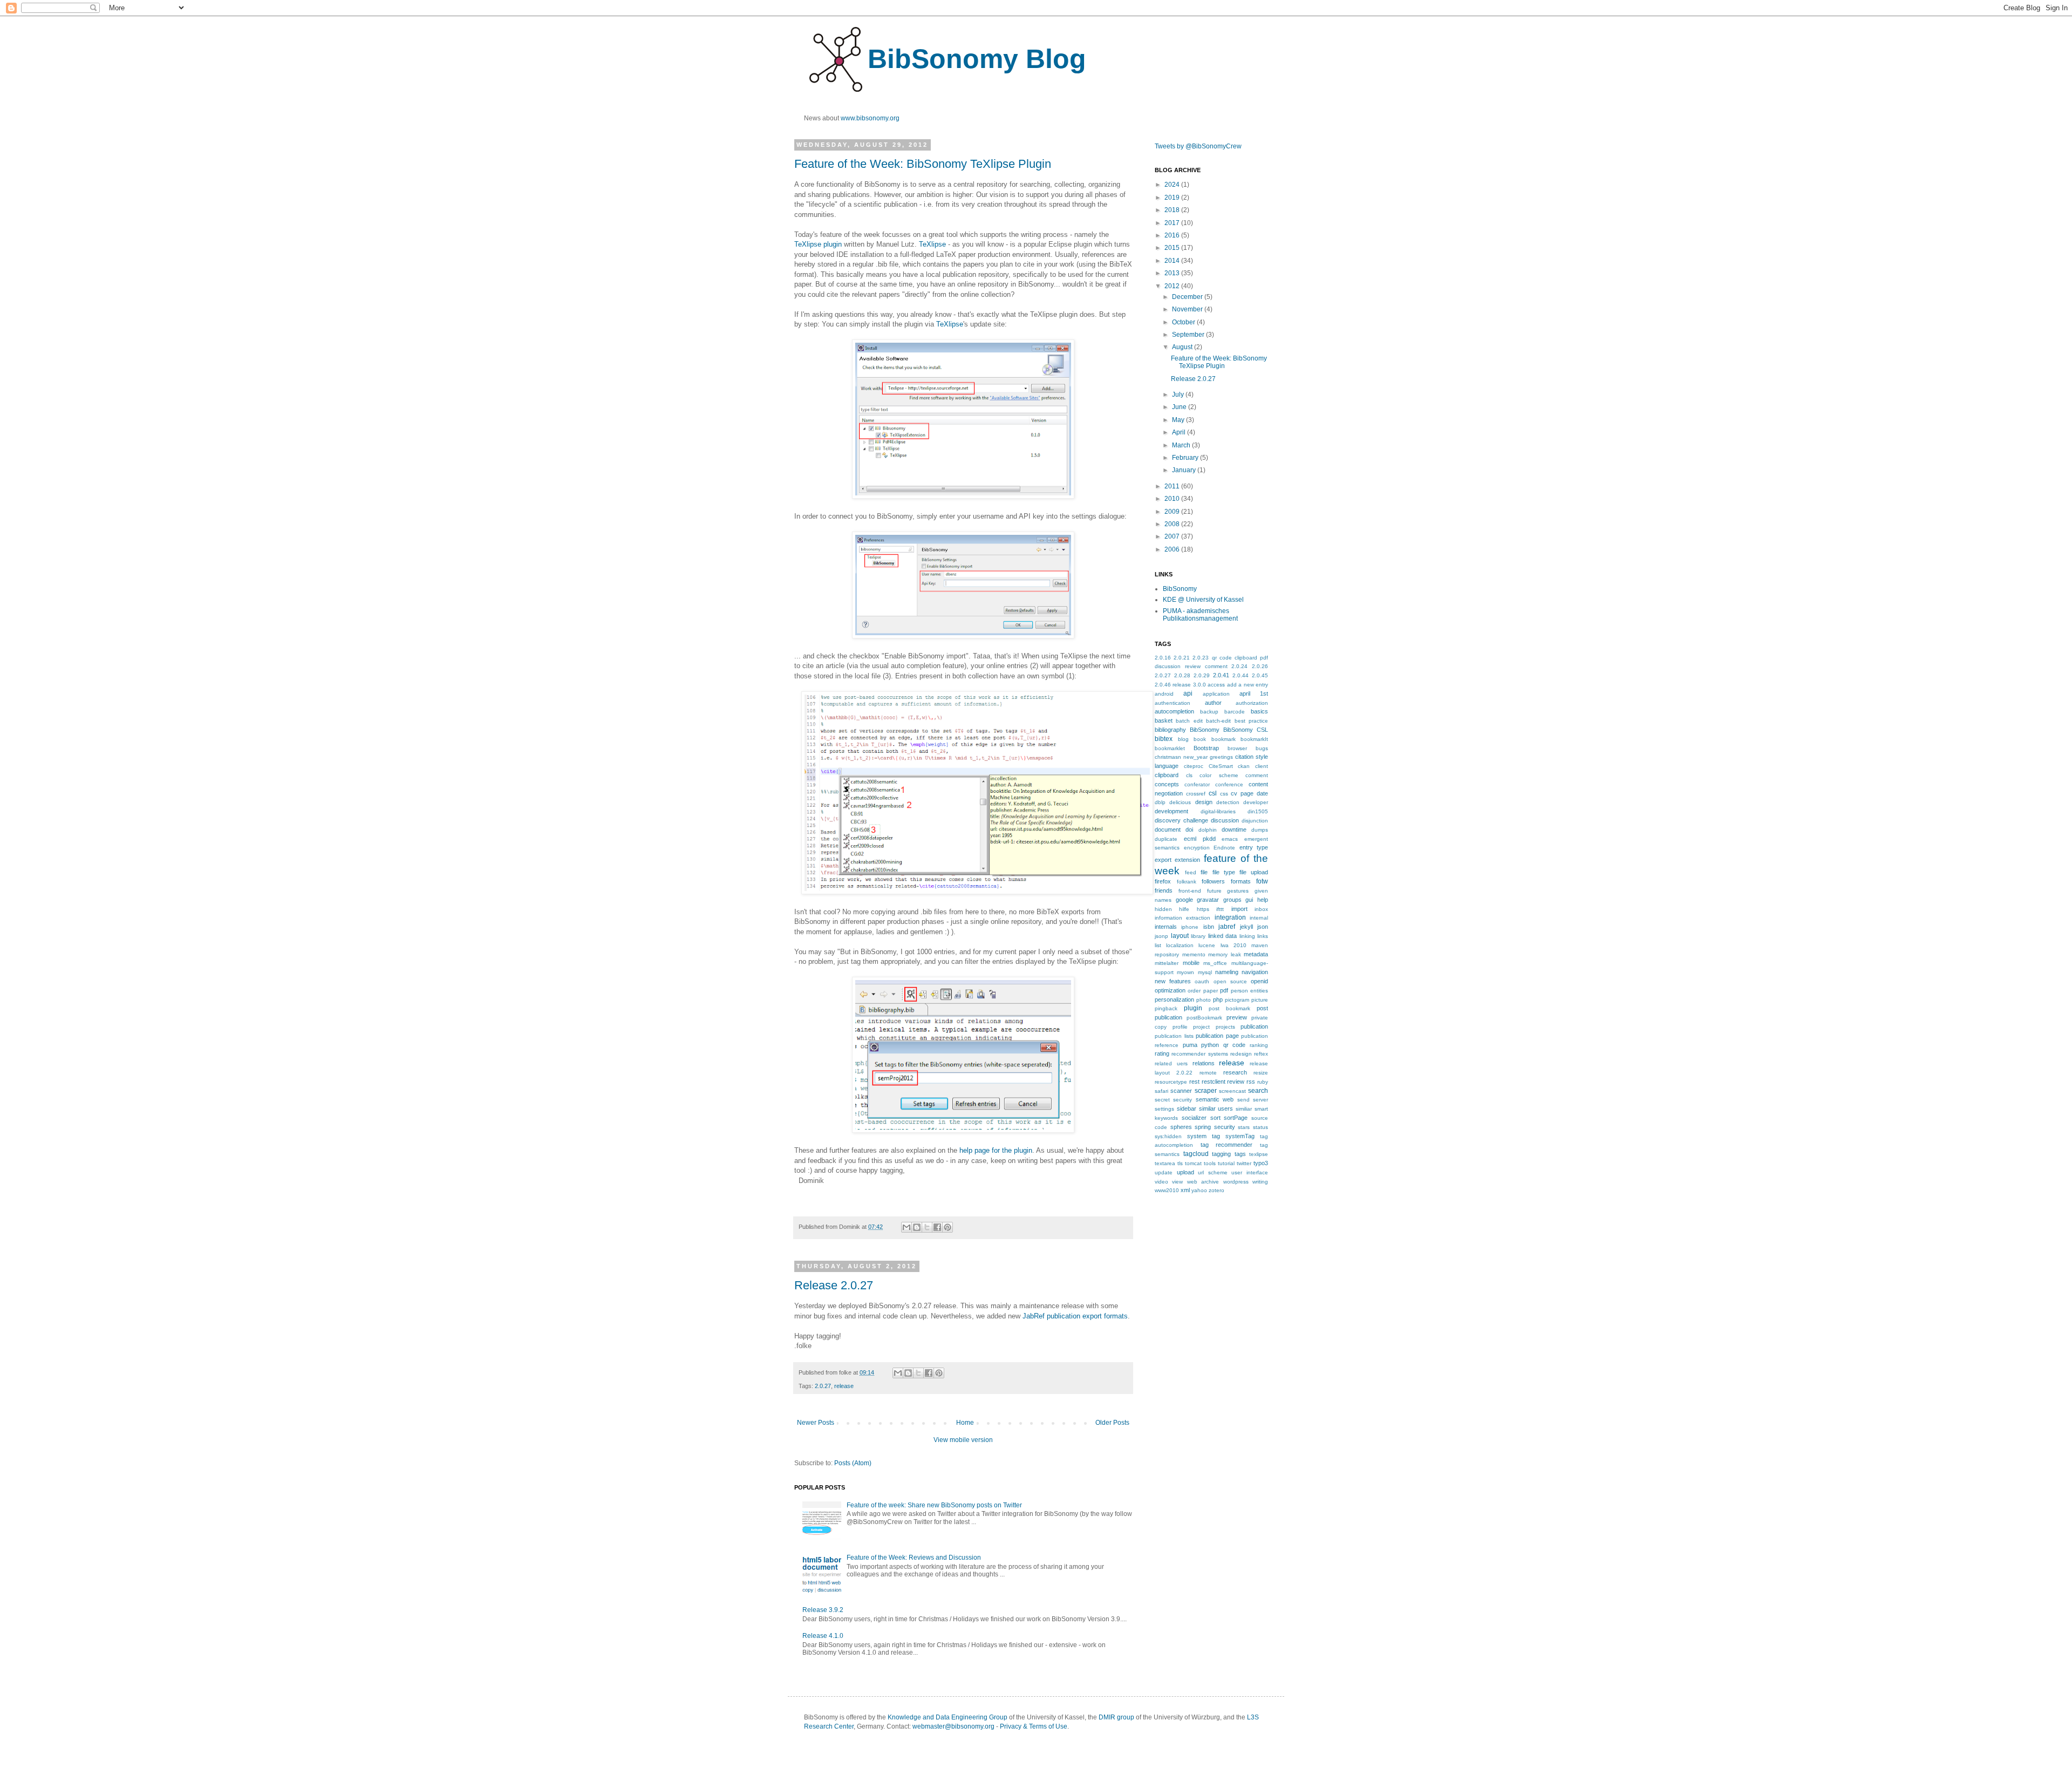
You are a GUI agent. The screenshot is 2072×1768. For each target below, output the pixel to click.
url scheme (1213, 1172)
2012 (1173, 286)
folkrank (1187, 882)
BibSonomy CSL (1246, 730)
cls (1189, 775)
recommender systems (1199, 1054)
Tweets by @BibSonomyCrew (1198, 146)
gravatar (1208, 900)
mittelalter (1167, 963)
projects (1225, 1027)
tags (1240, 1154)
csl (1213, 793)
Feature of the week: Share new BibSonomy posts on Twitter (934, 1505)
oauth (1202, 981)
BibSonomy (1180, 589)
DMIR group (1116, 1717)
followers (1213, 881)
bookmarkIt (1254, 739)
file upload (1254, 872)
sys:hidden (1168, 1136)
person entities (1249, 991)
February (1186, 458)
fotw (1262, 881)
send (1243, 1100)
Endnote (1224, 848)
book (1200, 739)
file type (1224, 872)
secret (1162, 1100)
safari (1161, 1091)
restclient (1214, 1082)
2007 (1173, 536)
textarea (1165, 1163)
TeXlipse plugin (818, 244)
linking (1247, 936)
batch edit (1189, 721)
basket (1164, 720)
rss (1251, 1082)
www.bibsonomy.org (870, 118)
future (1214, 891)
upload (1185, 1172)
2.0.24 (1239, 666)
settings (1164, 1109)
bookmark (1224, 739)
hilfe (1184, 909)
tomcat (1193, 1163)
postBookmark (1204, 1018)
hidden (1163, 909)
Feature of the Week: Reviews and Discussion (914, 1558)
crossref (1196, 794)
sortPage (1236, 1118)
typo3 (1261, 1163)
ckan (1244, 766)
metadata (1256, 954)
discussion (1225, 820)
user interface (1250, 1172)
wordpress (1236, 1182)
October (1184, 322)
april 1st (1254, 693)
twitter (1244, 1163)
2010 (1173, 499)
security (1182, 1100)
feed (1191, 872)
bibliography (1170, 730)
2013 (1173, 273)
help (1263, 900)
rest (1194, 1082)
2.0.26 (1260, 666)
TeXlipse (932, 244)
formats (1241, 881)
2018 (1173, 210)
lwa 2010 (1233, 945)
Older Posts (1112, 1423)
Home (965, 1423)
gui (1249, 900)
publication (1254, 1026)
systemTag (1240, 1136)
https (1203, 909)
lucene (1207, 945)
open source (1230, 981)
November (1188, 309)
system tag (1204, 1136)
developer (1256, 802)
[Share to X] (927, 1227)
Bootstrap (1206, 748)
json (1263, 927)
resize (1261, 1073)
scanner (1181, 1091)
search (1258, 1091)
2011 (1173, 486)
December (1188, 297)
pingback (1166, 1008)
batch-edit (1218, 721)
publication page (1217, 1036)
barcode (1235, 712)
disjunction (1255, 821)
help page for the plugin (996, 1150)
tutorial (1226, 1163)
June (1180, 407)
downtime (1234, 829)
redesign (1241, 1054)
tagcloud (1196, 1154)
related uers (1171, 1063)
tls (1180, 1163)
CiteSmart (1221, 766)
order (1194, 991)
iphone (1190, 927)
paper (1211, 991)
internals (1166, 927)
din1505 (1258, 811)
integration (1230, 917)
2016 (1173, 235)
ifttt (1220, 909)
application (1216, 694)
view (1177, 1182)
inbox (1261, 909)
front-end (1190, 891)
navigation (1255, 972)
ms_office (1215, 963)
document (1168, 829)
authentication (1173, 703)
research (1235, 1072)
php (1218, 999)
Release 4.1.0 (823, 1636)
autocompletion (1174, 711)
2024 (1173, 185)
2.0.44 (1241, 675)
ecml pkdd (1200, 839)
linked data (1223, 936)
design (1204, 802)
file (1204, 872)
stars (1244, 1127)
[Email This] (906, 1227)
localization (1180, 945)
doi (1189, 829)
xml (1185, 1190)
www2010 (1167, 1190)
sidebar (1187, 1109)
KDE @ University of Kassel (1203, 600)
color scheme (1219, 775)
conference (1229, 784)
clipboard (1167, 775)
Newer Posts (816, 1423)
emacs (1230, 839)
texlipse (1259, 1154)
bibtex (1164, 739)
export (1163, 860)
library (1198, 936)
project (1201, 1027)
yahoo (1199, 1190)
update (1164, 1172)
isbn (1209, 927)
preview (1237, 1017)
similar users (1216, 1109)
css (1224, 794)
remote (1208, 1073)
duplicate (1166, 839)
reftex (1261, 1054)
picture (1260, 1000)
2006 (1173, 549)
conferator (1197, 784)
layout (1180, 936)
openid (1259, 981)
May (1179, 420)
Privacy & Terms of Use (1034, 1726)
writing (1260, 1182)
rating (1162, 1053)
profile (1180, 1027)
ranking (1259, 1045)
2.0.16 (1163, 658)
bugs (1262, 748)
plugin (1193, 1008)
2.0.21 (1182, 658)
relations (1204, 1063)
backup (1209, 712)
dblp (1160, 802)
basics (1259, 711)
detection (1228, 802)
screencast (1232, 1091)
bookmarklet (1170, 748)
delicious (1180, 802)
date (1262, 793)
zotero (1216, 1190)
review (1236, 1082)
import (1239, 909)
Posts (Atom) (853, 1463)
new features (1173, 981)
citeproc (1194, 766)
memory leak (1225, 954)
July (1179, 395)
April (1180, 432)
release (844, 1386)
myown (1185, 972)
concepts (1167, 784)
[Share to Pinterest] (948, 1227)
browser (1237, 748)
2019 (1173, 198)
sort (1215, 1118)
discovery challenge (1181, 820)
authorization (1252, 703)
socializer (1194, 1118)
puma (1190, 1045)
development (1171, 811)
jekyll (1246, 927)
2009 (1173, 512)
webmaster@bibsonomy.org (953, 1726)
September (1189, 335)
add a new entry (1248, 685)
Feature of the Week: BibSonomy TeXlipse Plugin (923, 164)
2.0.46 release (1173, 685)
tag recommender (1227, 1145)
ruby (1263, 1082)
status (1260, 1127)
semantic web (1215, 1099)
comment (1257, 775)
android (1164, 694)
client (1262, 766)
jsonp (1161, 936)
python (1210, 1045)
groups (1232, 900)
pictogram (1237, 1000)
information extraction (1182, 918)
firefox (1163, 881)
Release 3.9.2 (823, 1610)
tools (1210, 1163)
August (1183, 347)
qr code (1235, 1045)
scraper (1206, 1091)
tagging (1221, 1154)
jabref (1227, 927)
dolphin (1208, 830)
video (1161, 1182)
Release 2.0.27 (834, 1285)
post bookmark (1229, 1008)
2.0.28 (1182, 675)
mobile (1191, 963)
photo (1204, 1000)
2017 (1173, 223)
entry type (1254, 847)
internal (1259, 918)
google (1184, 900)
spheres (1181, 1127)
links (1263, 936)
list (1158, 945)
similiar (1244, 1109)
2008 (1173, 524)
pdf (1224, 990)
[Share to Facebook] (937, 1227)
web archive (1203, 1182)
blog (1183, 739)
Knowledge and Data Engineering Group (948, 1717)
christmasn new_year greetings (1194, 757)
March (1182, 445)
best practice (1251, 721)
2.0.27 (823, 1386)
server (1260, 1100)
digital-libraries (1218, 811)
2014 (1173, 261)
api (1188, 693)
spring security (1215, 1127)
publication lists (1174, 1036)
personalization (1174, 999)
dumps (1260, 830)
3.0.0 (1199, 685)
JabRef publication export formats (1075, 1316)
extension (1187, 860)
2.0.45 (1260, 675)
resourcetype (1171, 1082)
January (1185, 470)
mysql (1205, 972)
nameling (1227, 972)
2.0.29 (1202, 675)
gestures (1238, 891)
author (1213, 703)
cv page (1242, 793)
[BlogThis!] (917, 1227)
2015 (1173, 248)
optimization (1170, 990)
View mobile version (963, 1440)
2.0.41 (1221, 675)
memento (1194, 954)
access (1216, 685)
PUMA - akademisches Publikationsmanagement (1200, 615)
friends (1164, 890)
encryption (1197, 848)
